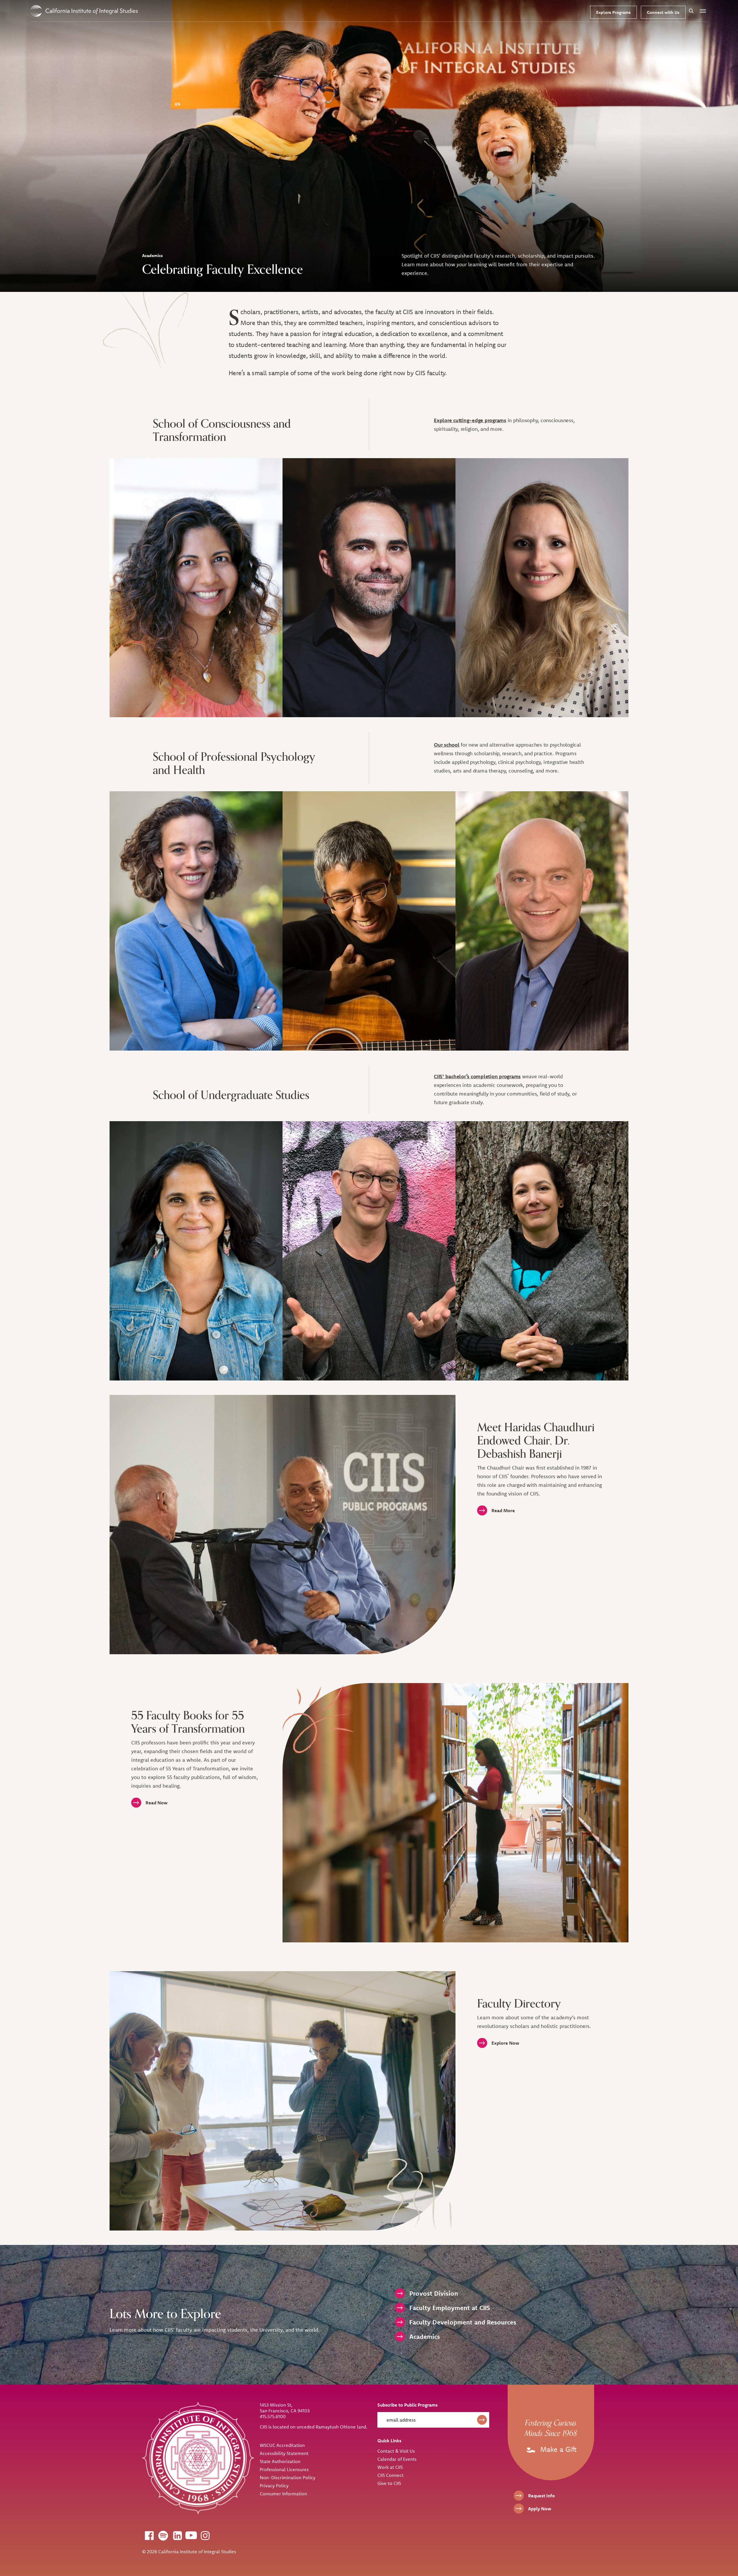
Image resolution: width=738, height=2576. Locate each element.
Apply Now (540, 2509)
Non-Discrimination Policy (288, 2477)
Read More (503, 1510)
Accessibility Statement (284, 2453)
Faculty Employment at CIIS (450, 2308)
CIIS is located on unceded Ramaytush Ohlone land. (314, 2427)
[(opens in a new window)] (149, 2535)
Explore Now (505, 2043)
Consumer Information (283, 2494)
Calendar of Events (397, 2459)
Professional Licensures (284, 2469)
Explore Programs (613, 12)
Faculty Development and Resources (463, 2322)
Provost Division (434, 2293)
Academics (425, 2337)
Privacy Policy (274, 2486)
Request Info (542, 2496)
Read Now (157, 1803)
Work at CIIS (390, 2467)
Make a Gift (557, 2449)
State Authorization (280, 2461)
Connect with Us (663, 12)
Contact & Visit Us (396, 2451)
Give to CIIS (389, 2483)
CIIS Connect (390, 2475)
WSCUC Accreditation (282, 2445)
